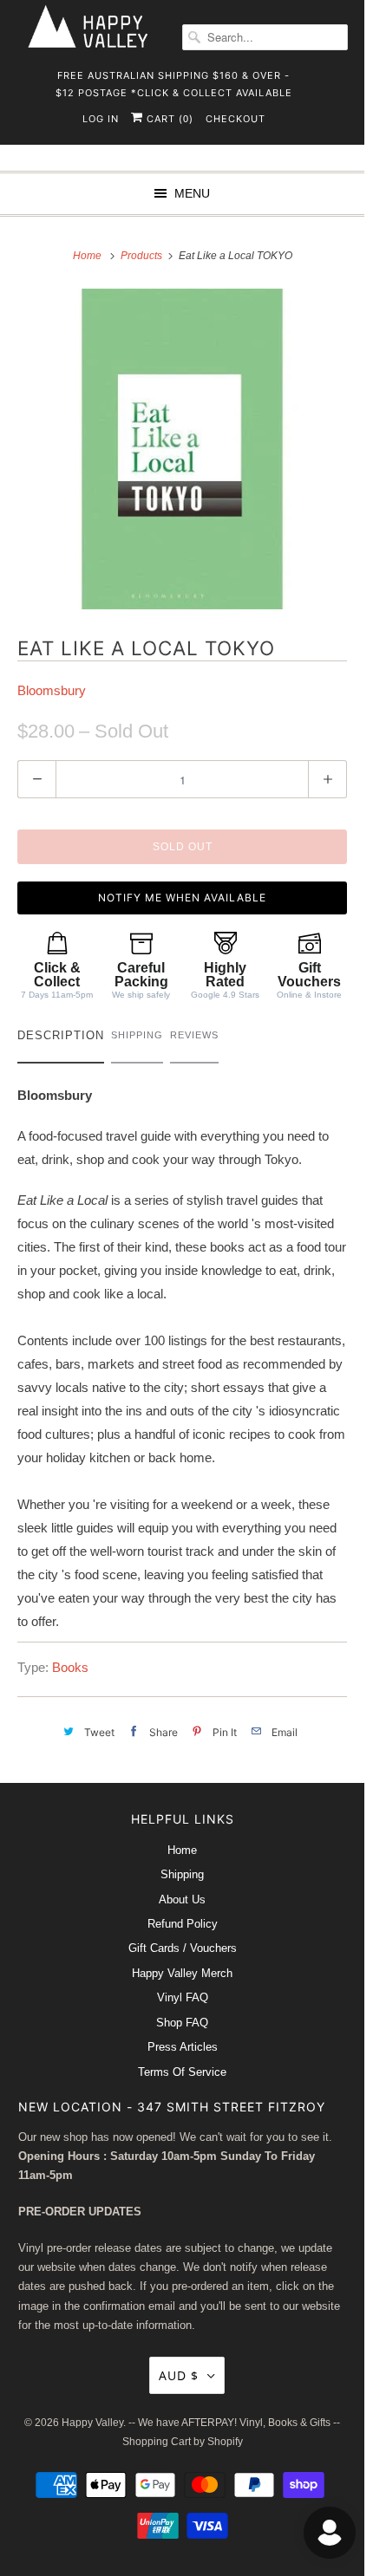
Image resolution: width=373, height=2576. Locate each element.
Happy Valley (92, 2423)
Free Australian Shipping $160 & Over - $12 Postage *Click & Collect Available (174, 81)
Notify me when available (182, 898)
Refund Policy (183, 1924)
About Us (182, 1899)
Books (70, 1667)
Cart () (168, 119)
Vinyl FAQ (183, 1997)
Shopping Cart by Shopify (183, 2442)
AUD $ (179, 2375)
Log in (101, 119)
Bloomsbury (52, 690)
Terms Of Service (182, 2072)
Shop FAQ (182, 2023)
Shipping (182, 1874)
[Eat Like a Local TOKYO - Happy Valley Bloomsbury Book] (182, 449)
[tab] (61, 1040)
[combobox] (265, 37)
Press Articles (183, 2047)
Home (182, 1850)
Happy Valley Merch (182, 1973)
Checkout (236, 119)
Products (143, 256)
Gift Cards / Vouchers (183, 1948)
